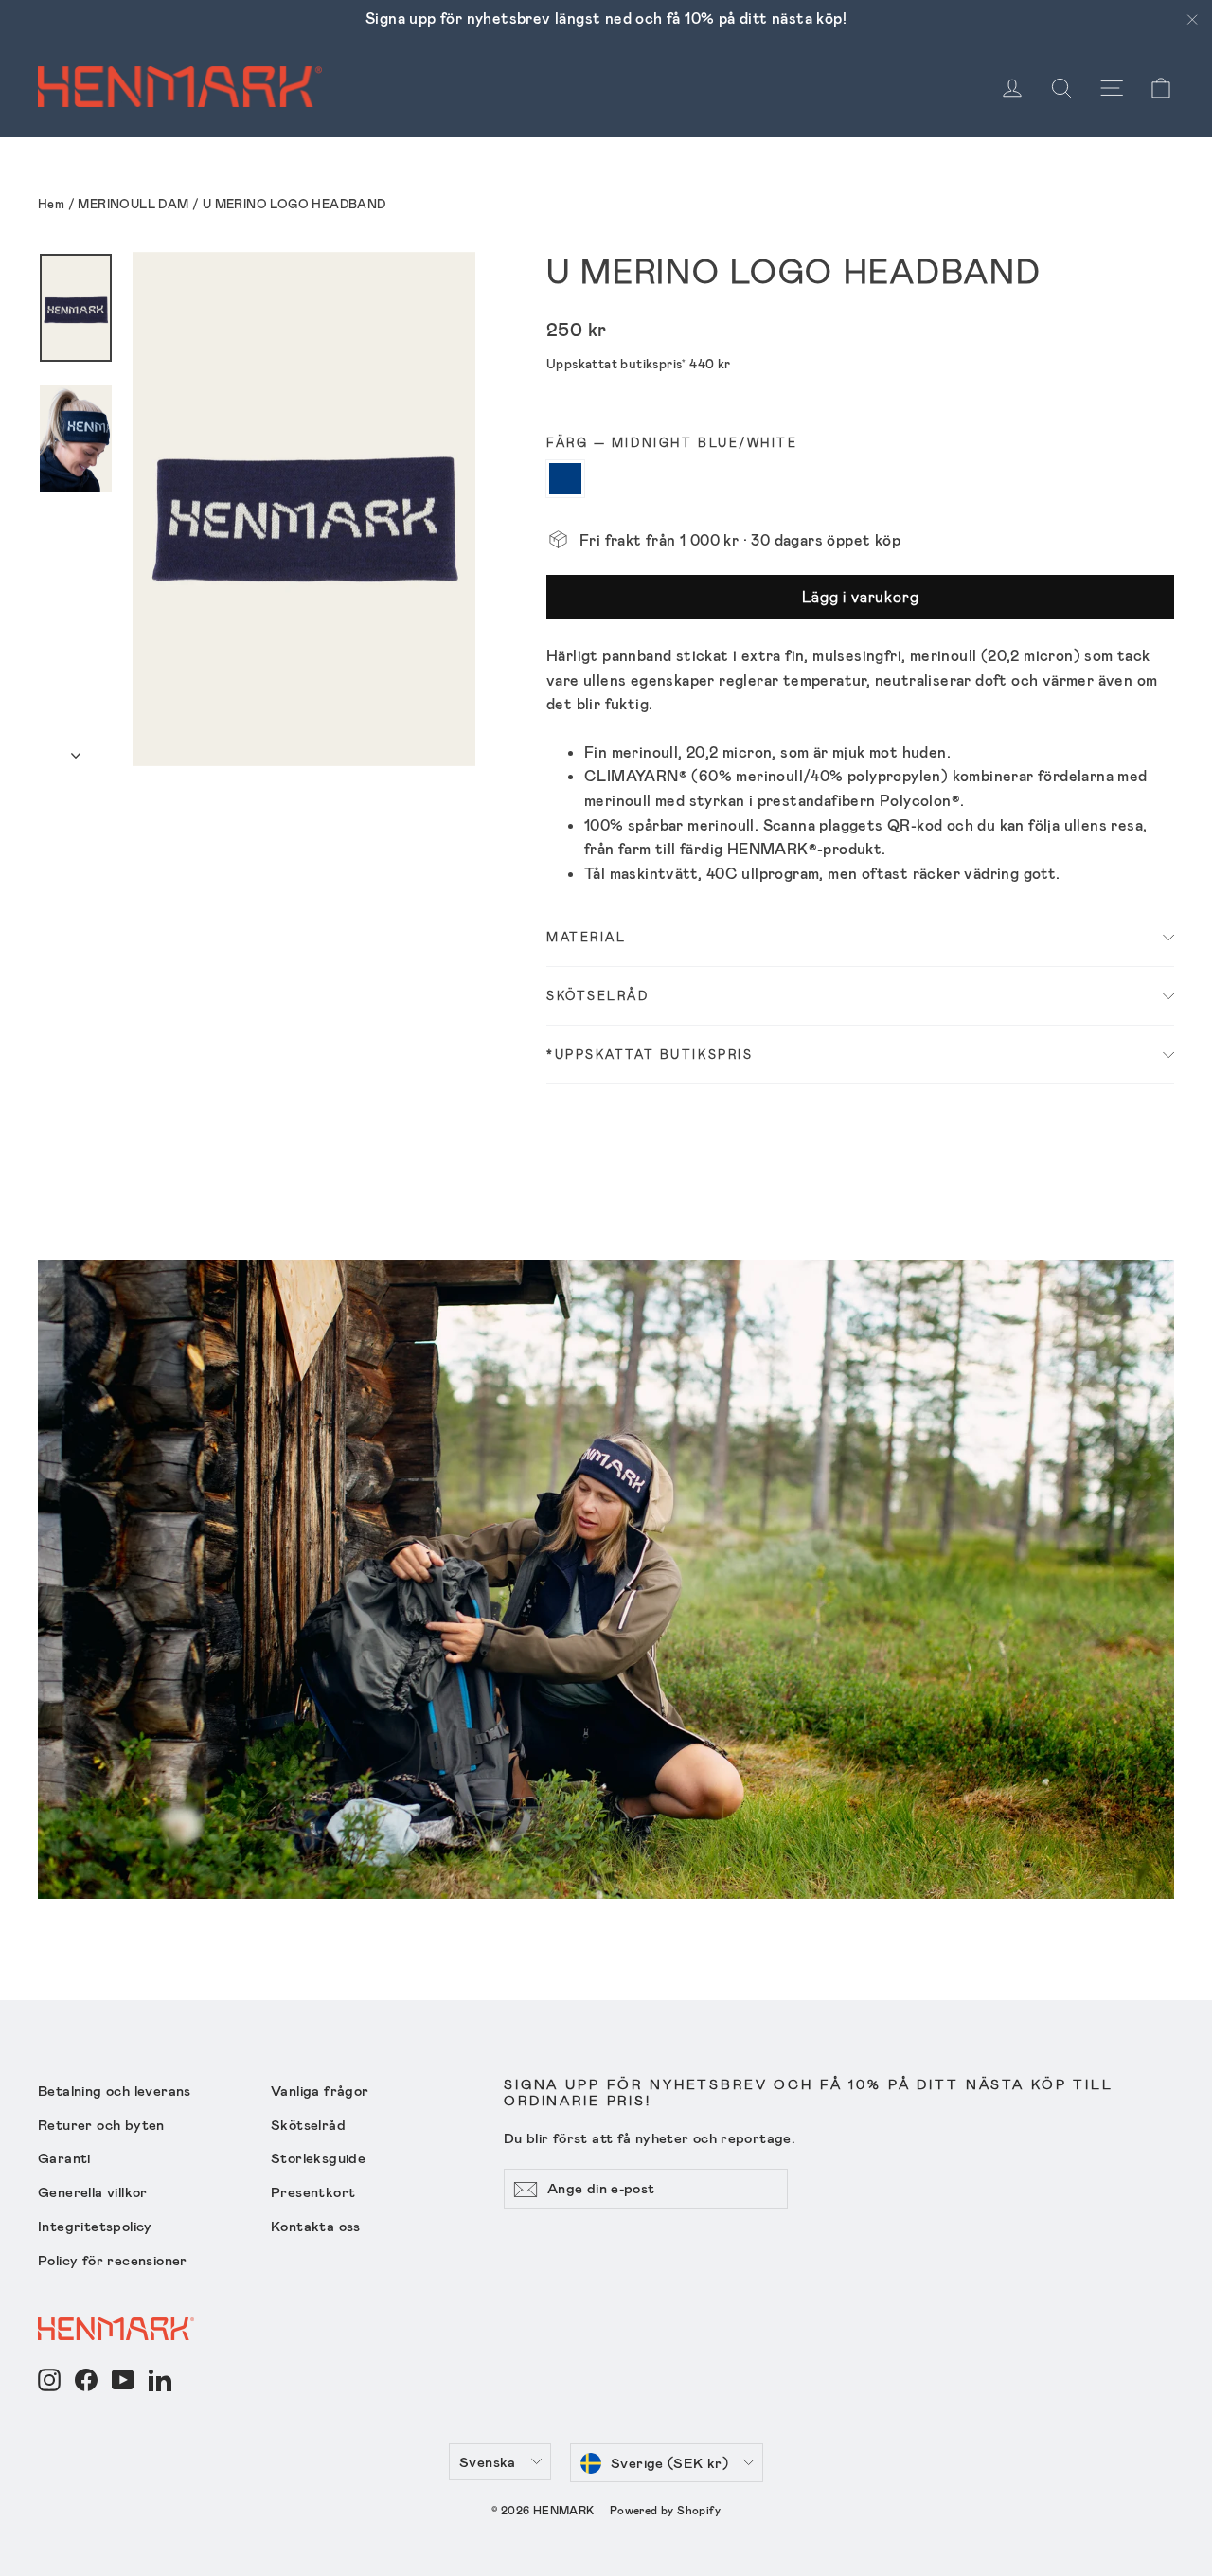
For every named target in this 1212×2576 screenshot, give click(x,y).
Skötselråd (598, 995)
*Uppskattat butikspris (650, 1054)
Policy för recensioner (113, 2260)
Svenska (488, 2461)
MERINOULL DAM (133, 204)
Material (586, 937)
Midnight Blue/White (565, 479)
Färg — (672, 443)
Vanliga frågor (320, 2090)
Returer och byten (101, 2124)
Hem (51, 204)
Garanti (64, 2157)
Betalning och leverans (115, 2090)
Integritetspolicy (95, 2226)
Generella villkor (93, 2191)
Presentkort (313, 2191)
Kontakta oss (316, 2226)
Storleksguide (318, 2157)
